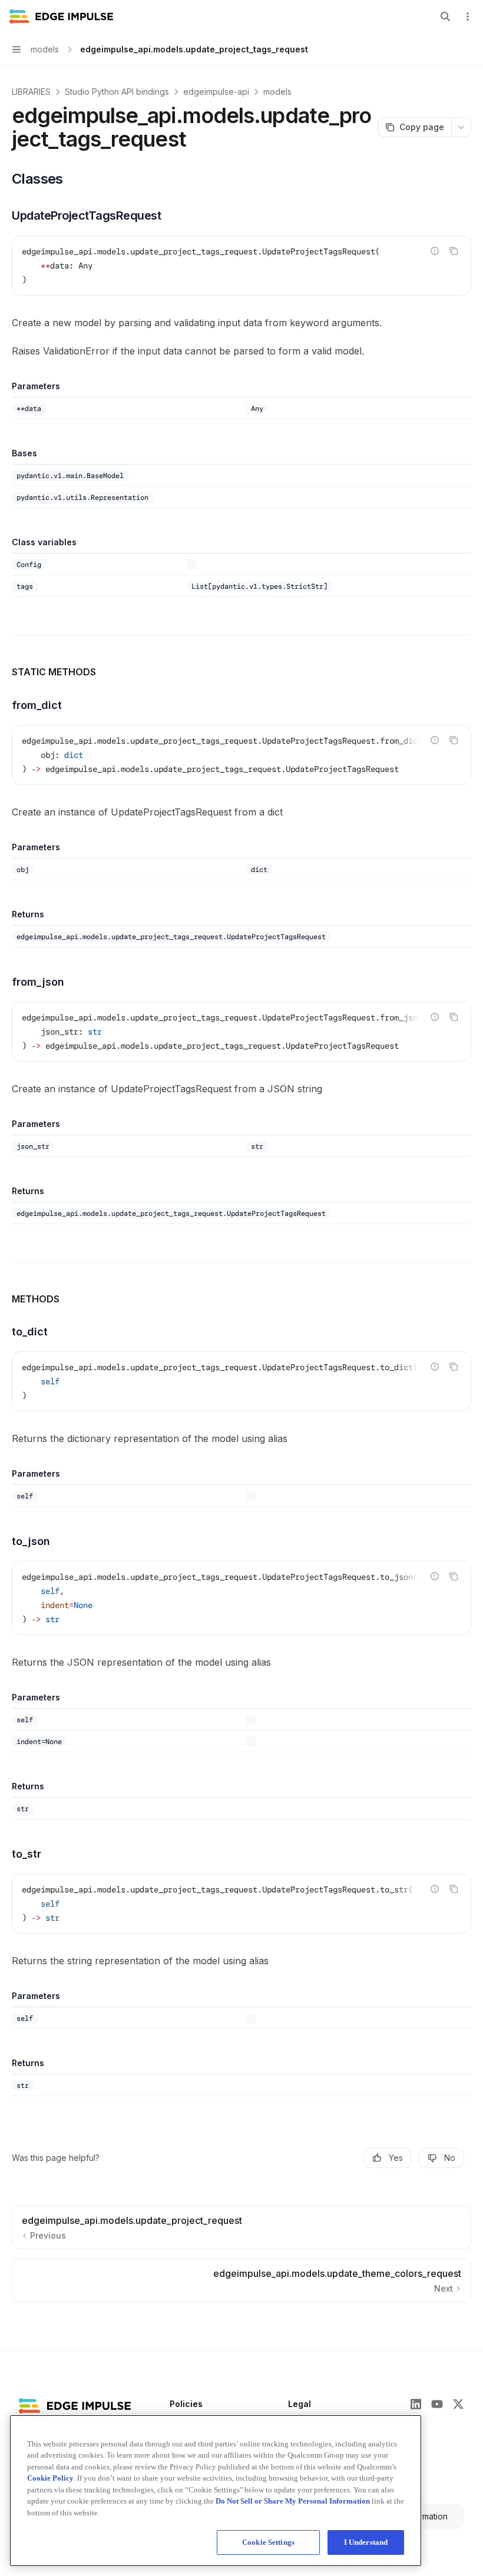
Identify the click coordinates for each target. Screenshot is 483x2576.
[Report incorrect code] (435, 251)
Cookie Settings (268, 2542)
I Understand (366, 2542)
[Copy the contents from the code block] (454, 251)
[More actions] (468, 16)
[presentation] (241, 755)
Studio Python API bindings (117, 92)
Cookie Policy (50, 2478)
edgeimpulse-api (216, 92)
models (277, 92)
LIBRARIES (31, 92)
